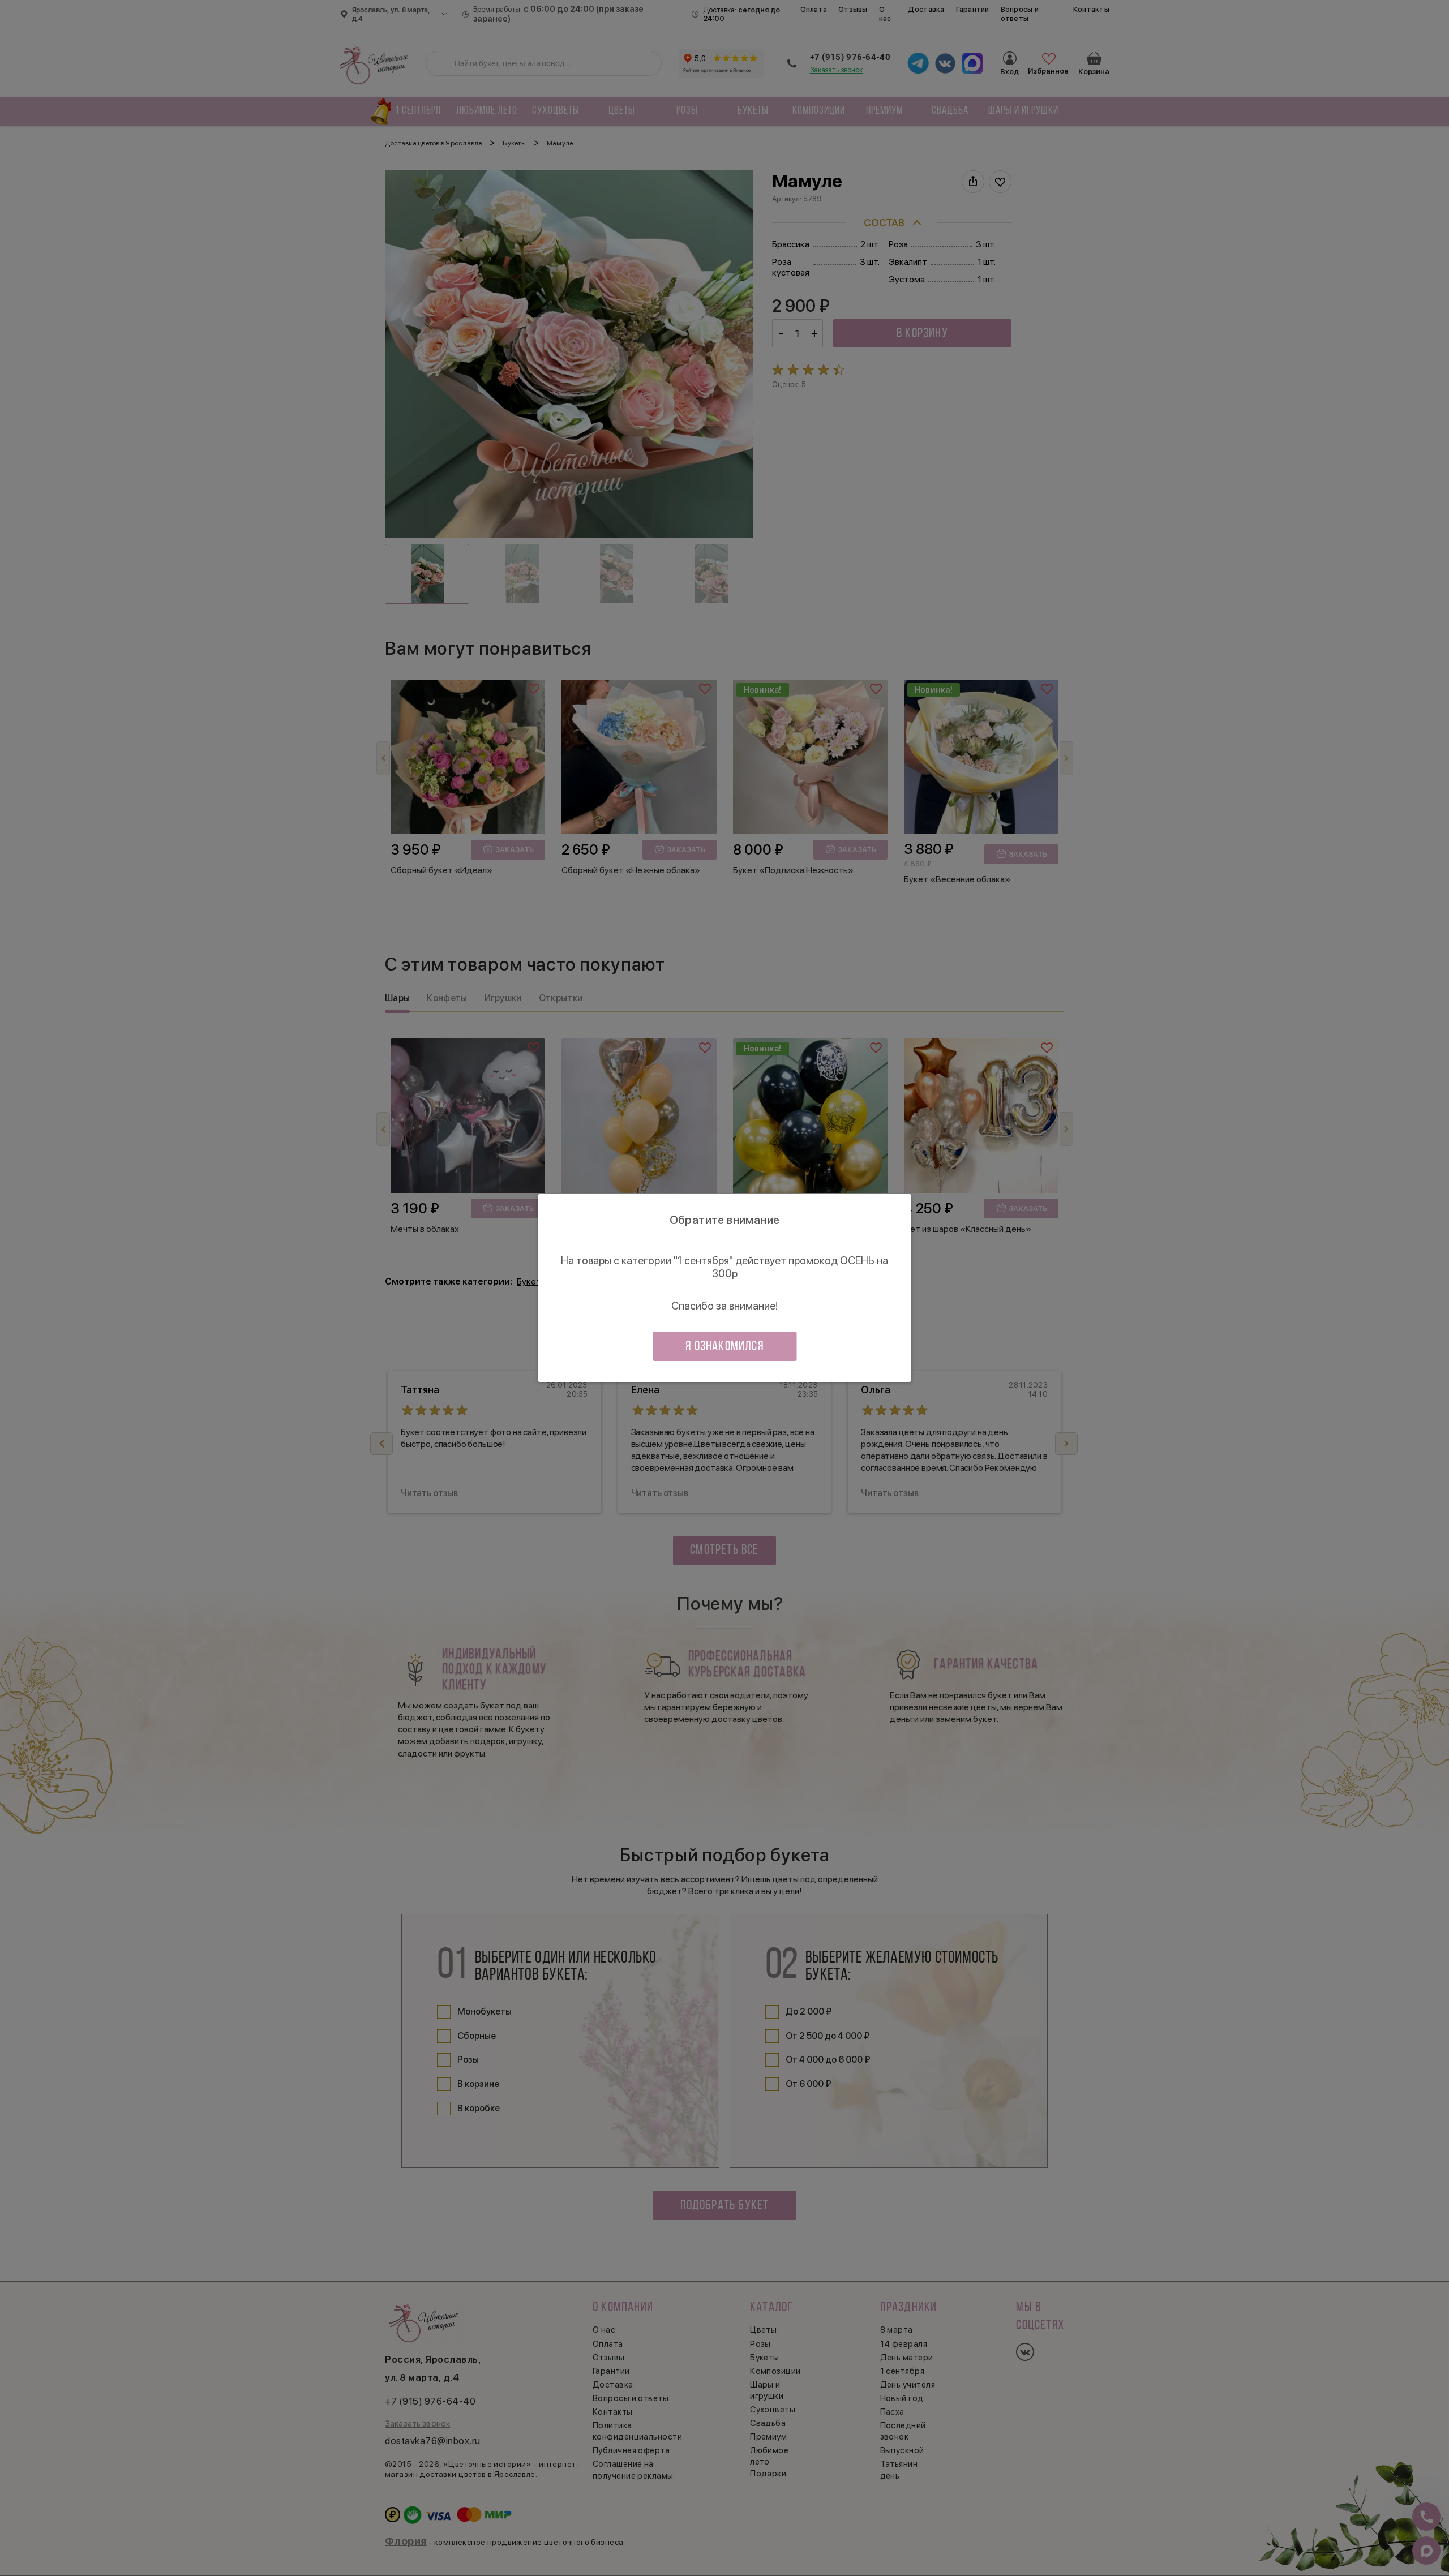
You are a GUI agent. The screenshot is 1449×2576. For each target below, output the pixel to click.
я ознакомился (724, 1347)
